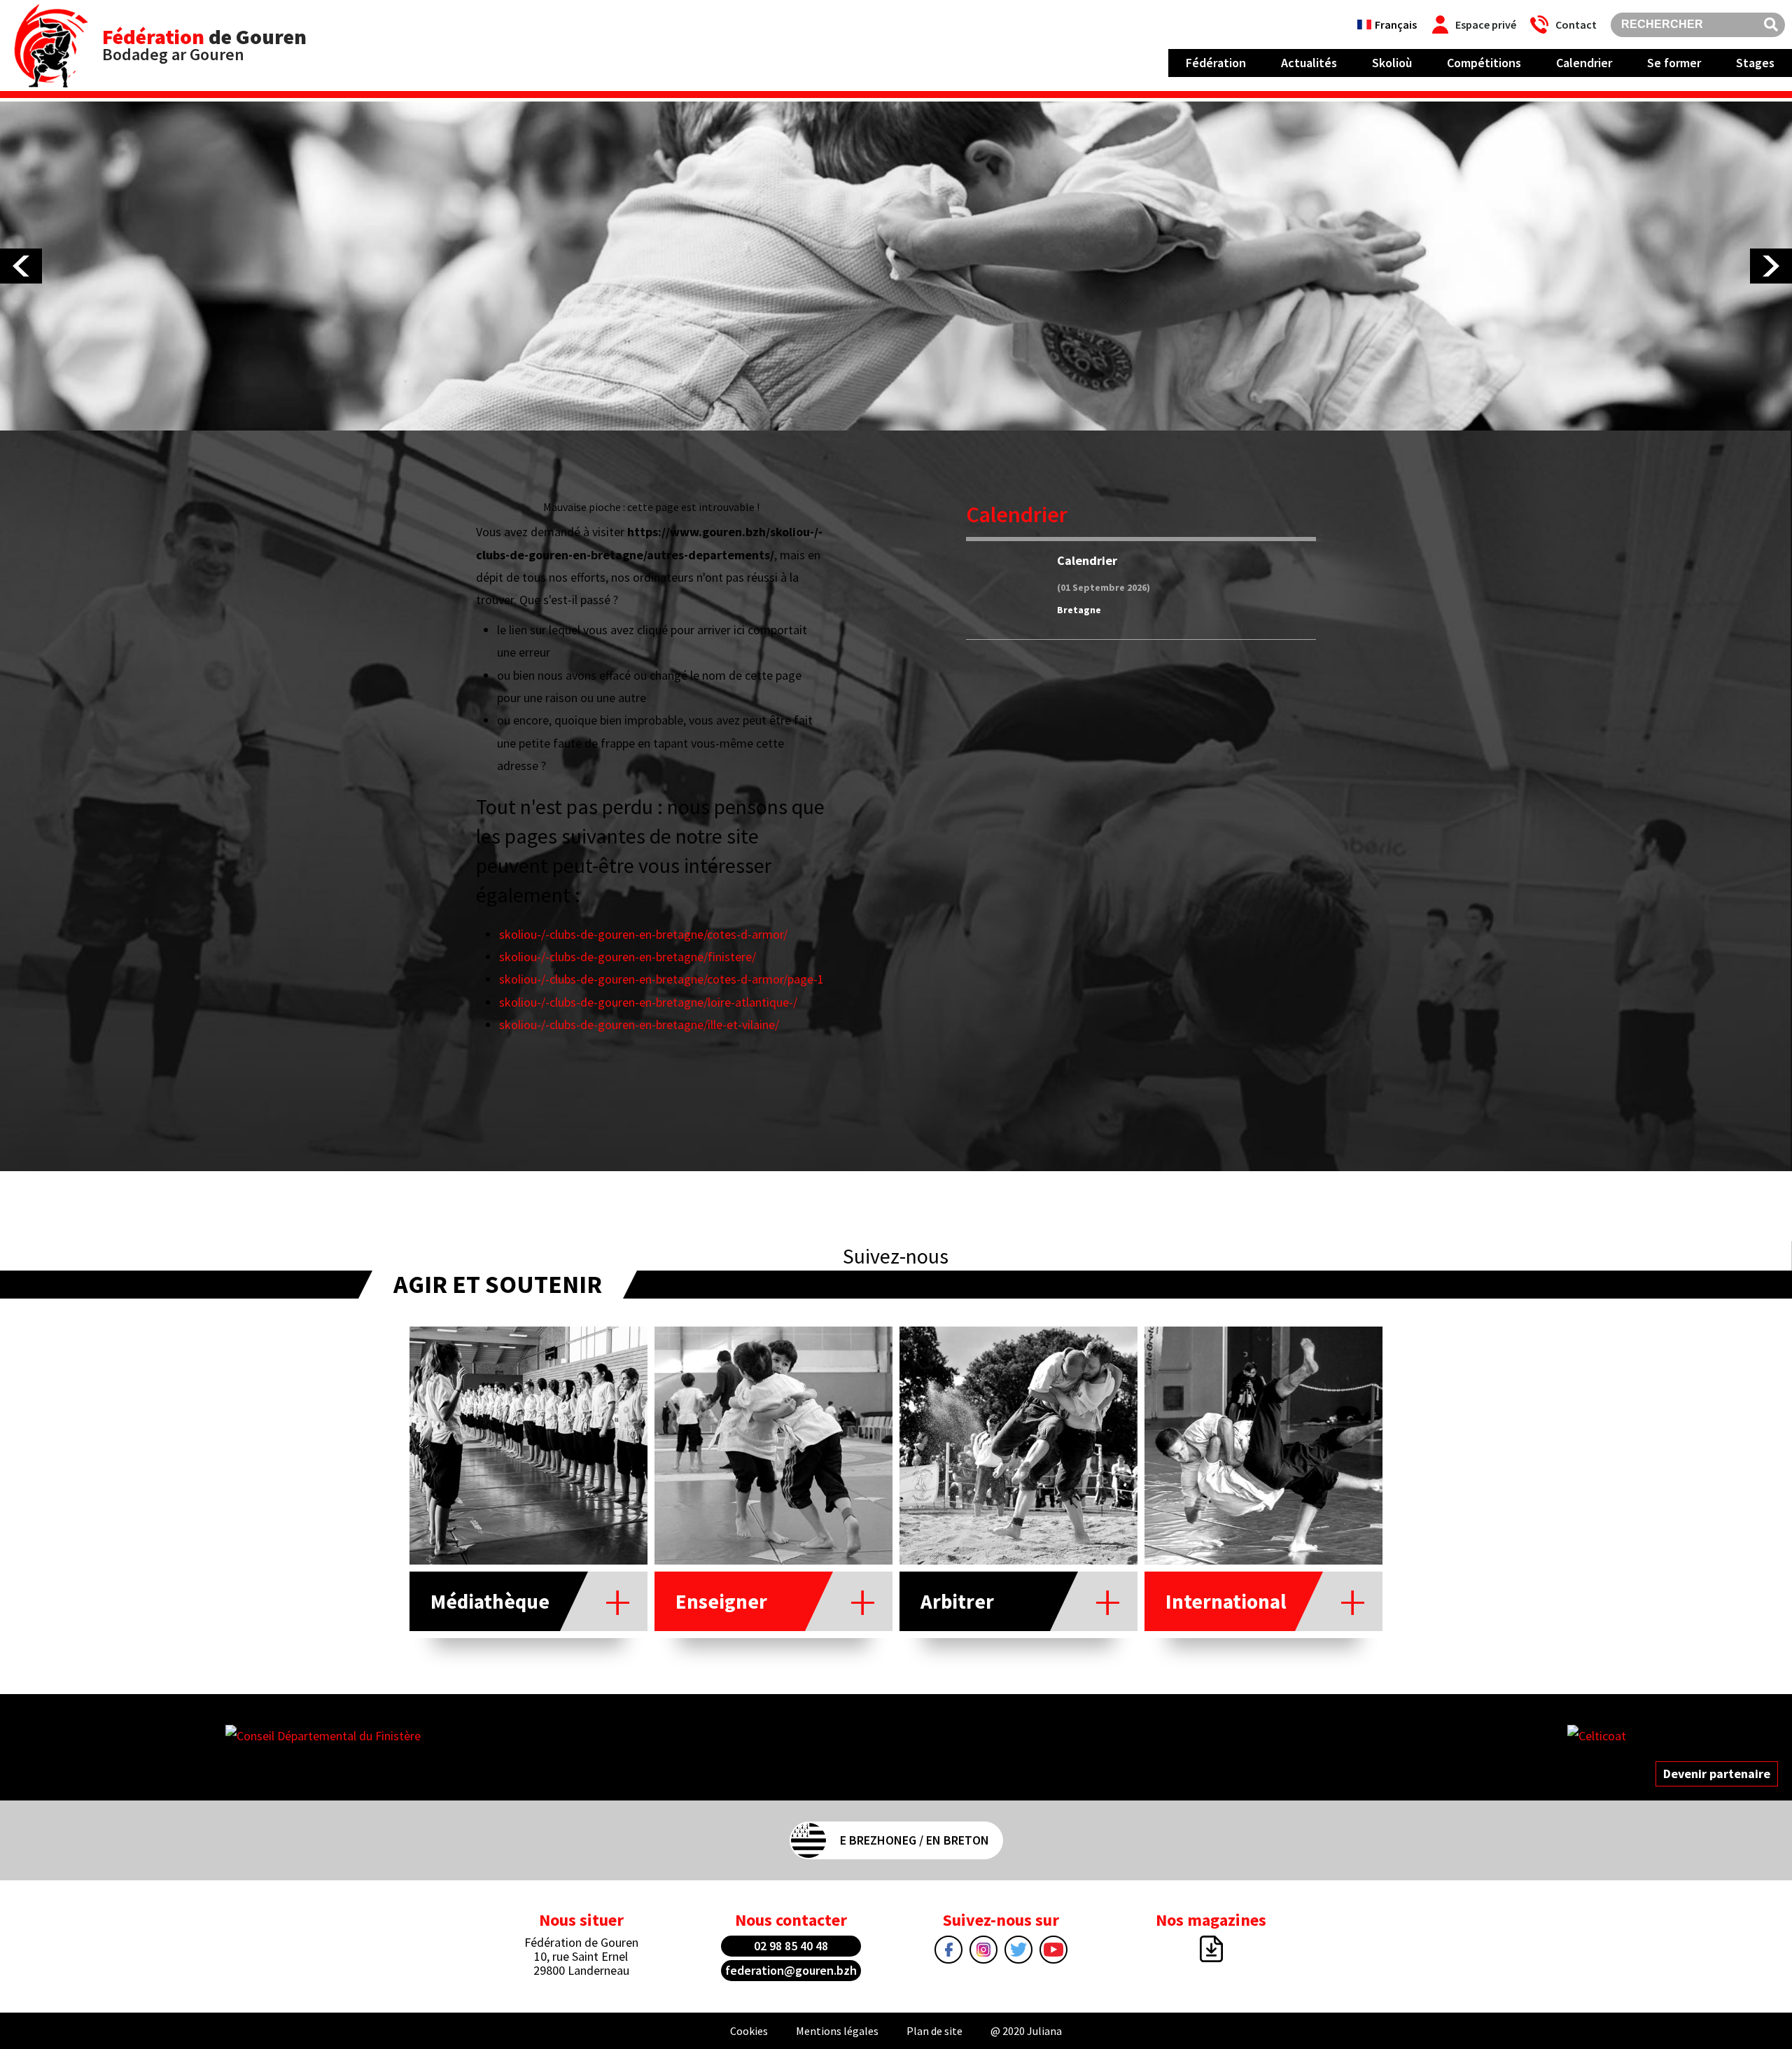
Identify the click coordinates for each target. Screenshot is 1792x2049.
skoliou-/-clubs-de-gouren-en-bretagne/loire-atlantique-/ (648, 1002)
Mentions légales (837, 2031)
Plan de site (934, 2031)
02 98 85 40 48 (791, 1946)
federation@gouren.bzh (791, 1970)
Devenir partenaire (1717, 1774)
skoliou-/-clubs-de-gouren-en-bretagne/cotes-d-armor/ (643, 934)
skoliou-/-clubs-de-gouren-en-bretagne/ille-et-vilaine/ (639, 1024)
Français (1396, 25)
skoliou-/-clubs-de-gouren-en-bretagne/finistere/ (628, 957)
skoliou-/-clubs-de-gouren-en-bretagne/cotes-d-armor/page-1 (661, 979)
